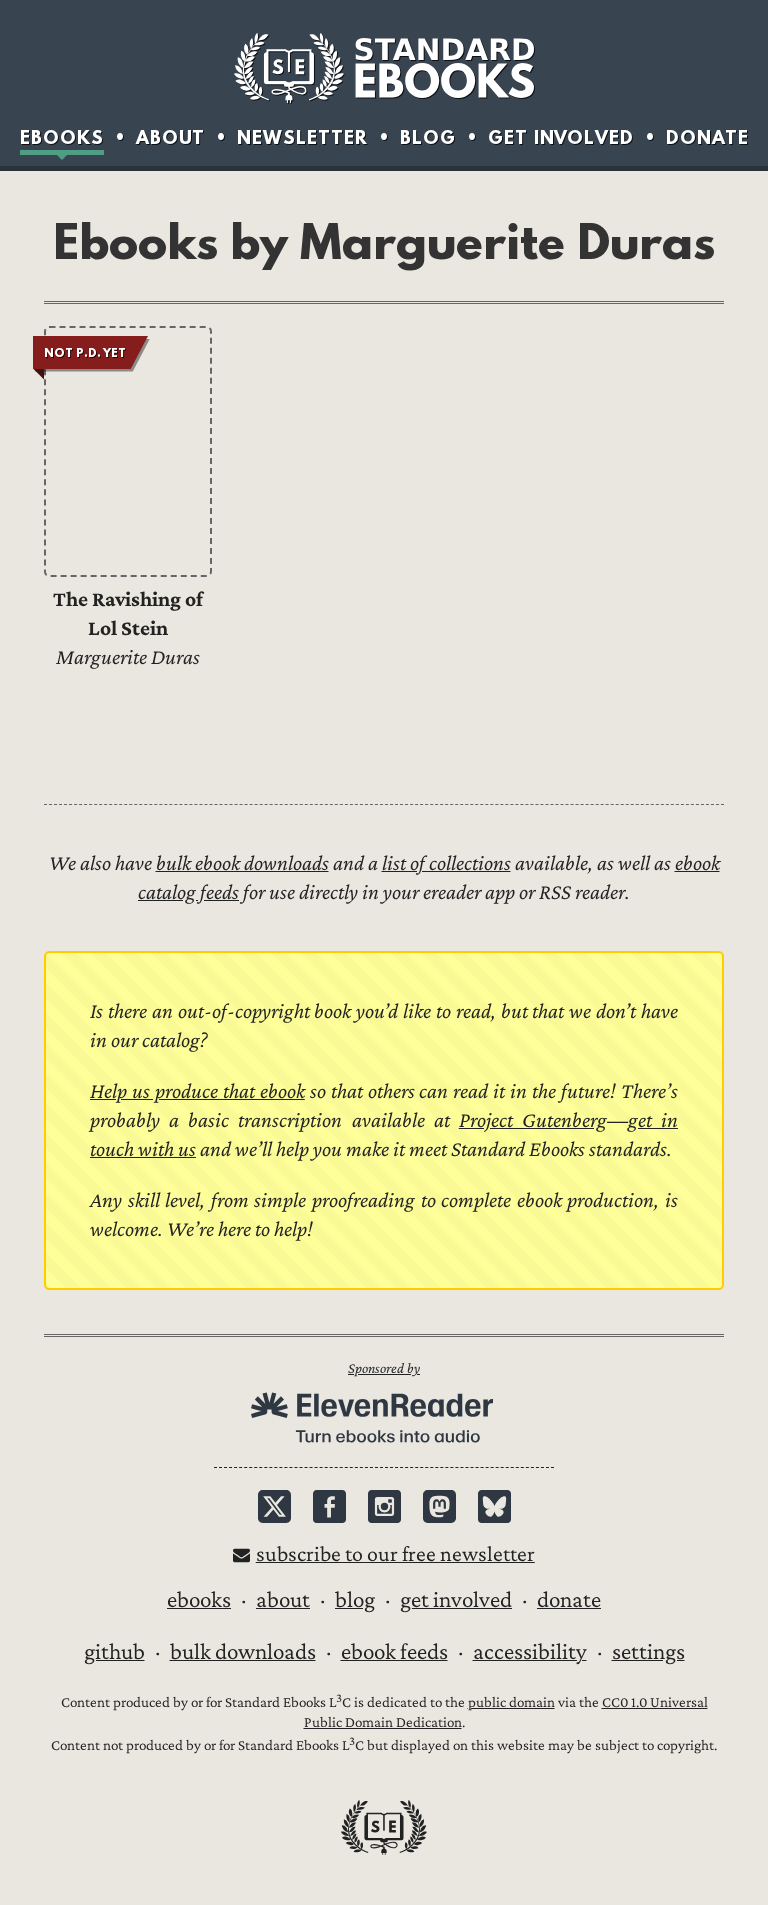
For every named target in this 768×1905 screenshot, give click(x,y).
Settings (648, 1652)
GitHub (114, 1652)
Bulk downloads (243, 1652)
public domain (511, 1702)
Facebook (329, 1506)
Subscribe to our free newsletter (395, 1554)
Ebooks (62, 137)
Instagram (384, 1506)
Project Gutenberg (533, 1120)
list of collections (446, 863)
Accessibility (530, 1652)
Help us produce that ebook (197, 1091)
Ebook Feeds (394, 1652)
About (170, 137)
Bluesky (494, 1506)
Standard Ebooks (384, 68)
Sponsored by (384, 1368)
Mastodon (439, 1506)
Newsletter (302, 137)
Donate (707, 137)
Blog (428, 137)
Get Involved (561, 137)
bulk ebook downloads (242, 863)
